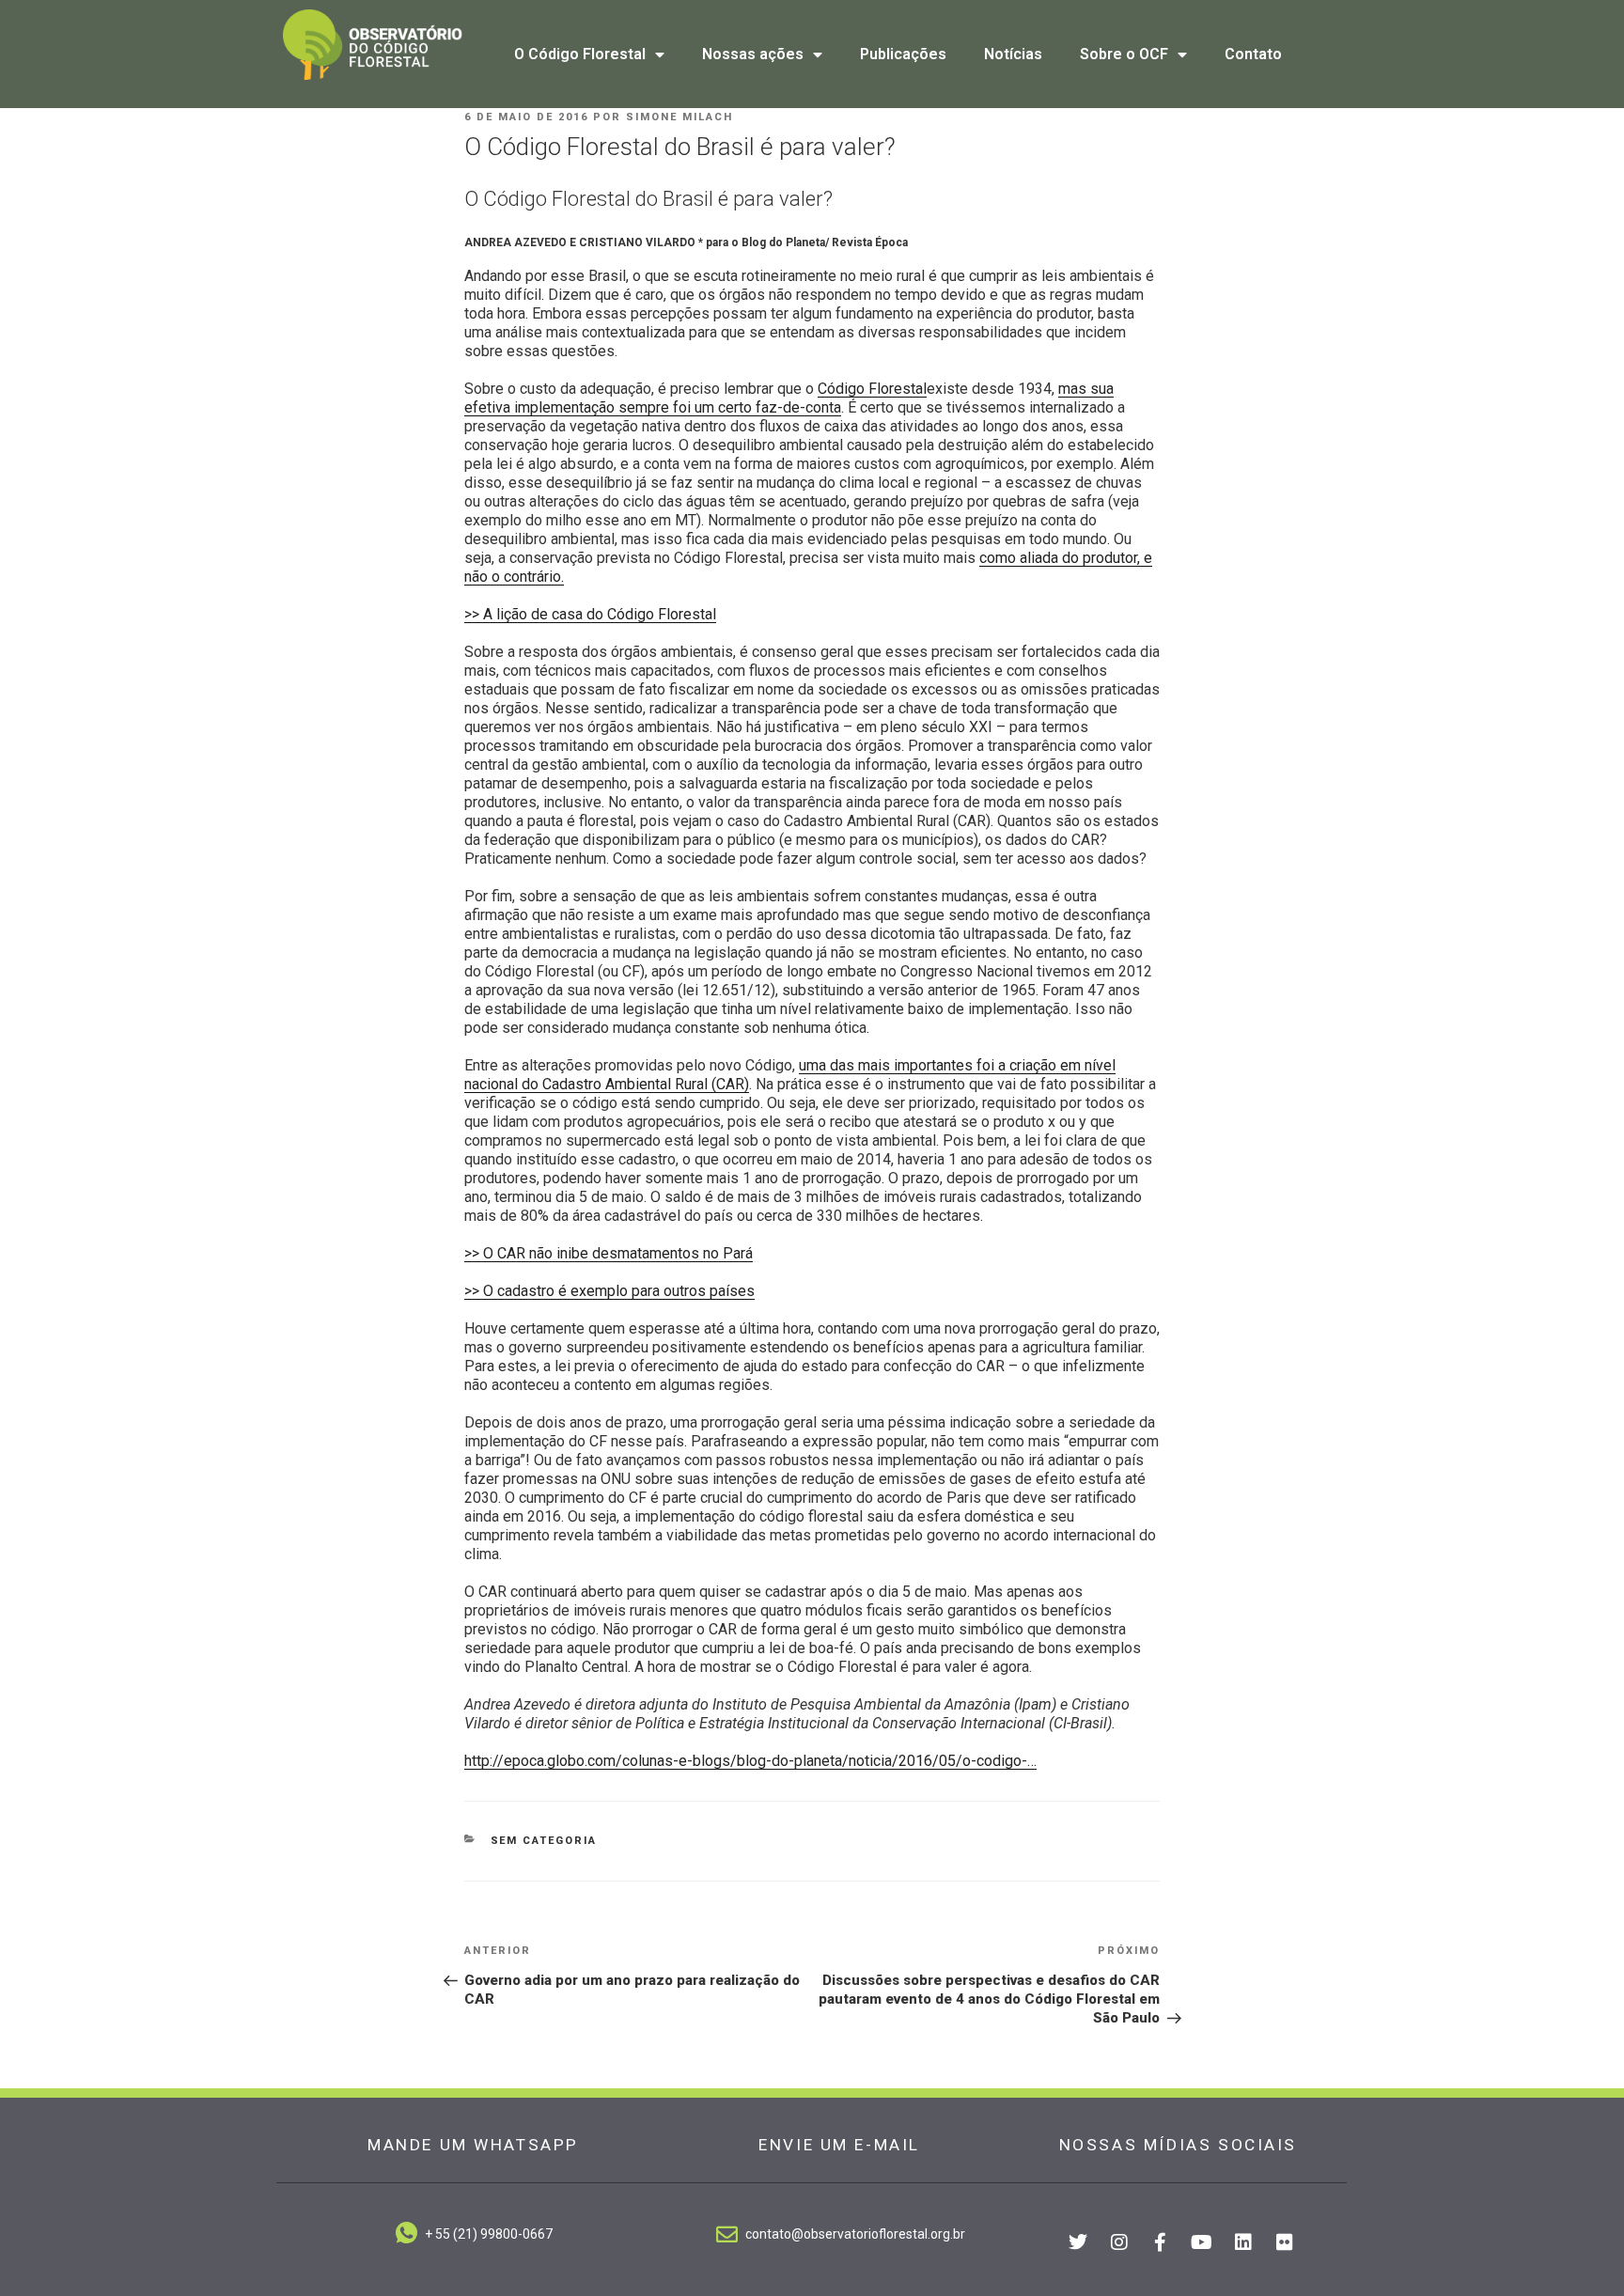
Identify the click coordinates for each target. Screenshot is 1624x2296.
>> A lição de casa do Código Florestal (590, 614)
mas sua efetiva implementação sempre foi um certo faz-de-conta (789, 398)
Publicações (903, 54)
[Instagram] (1119, 2242)
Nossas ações (753, 54)
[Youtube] (1202, 2242)
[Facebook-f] (1161, 2242)
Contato (1253, 54)
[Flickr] (1285, 2242)
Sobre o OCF (1124, 54)
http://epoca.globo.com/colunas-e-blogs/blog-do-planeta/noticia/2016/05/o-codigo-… (750, 1761)
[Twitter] (1078, 2242)
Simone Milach (679, 117)
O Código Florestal (580, 54)
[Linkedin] (1243, 2242)
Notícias (1013, 54)
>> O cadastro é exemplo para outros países (609, 1291)
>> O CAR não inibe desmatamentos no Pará (609, 1253)
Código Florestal (872, 389)
